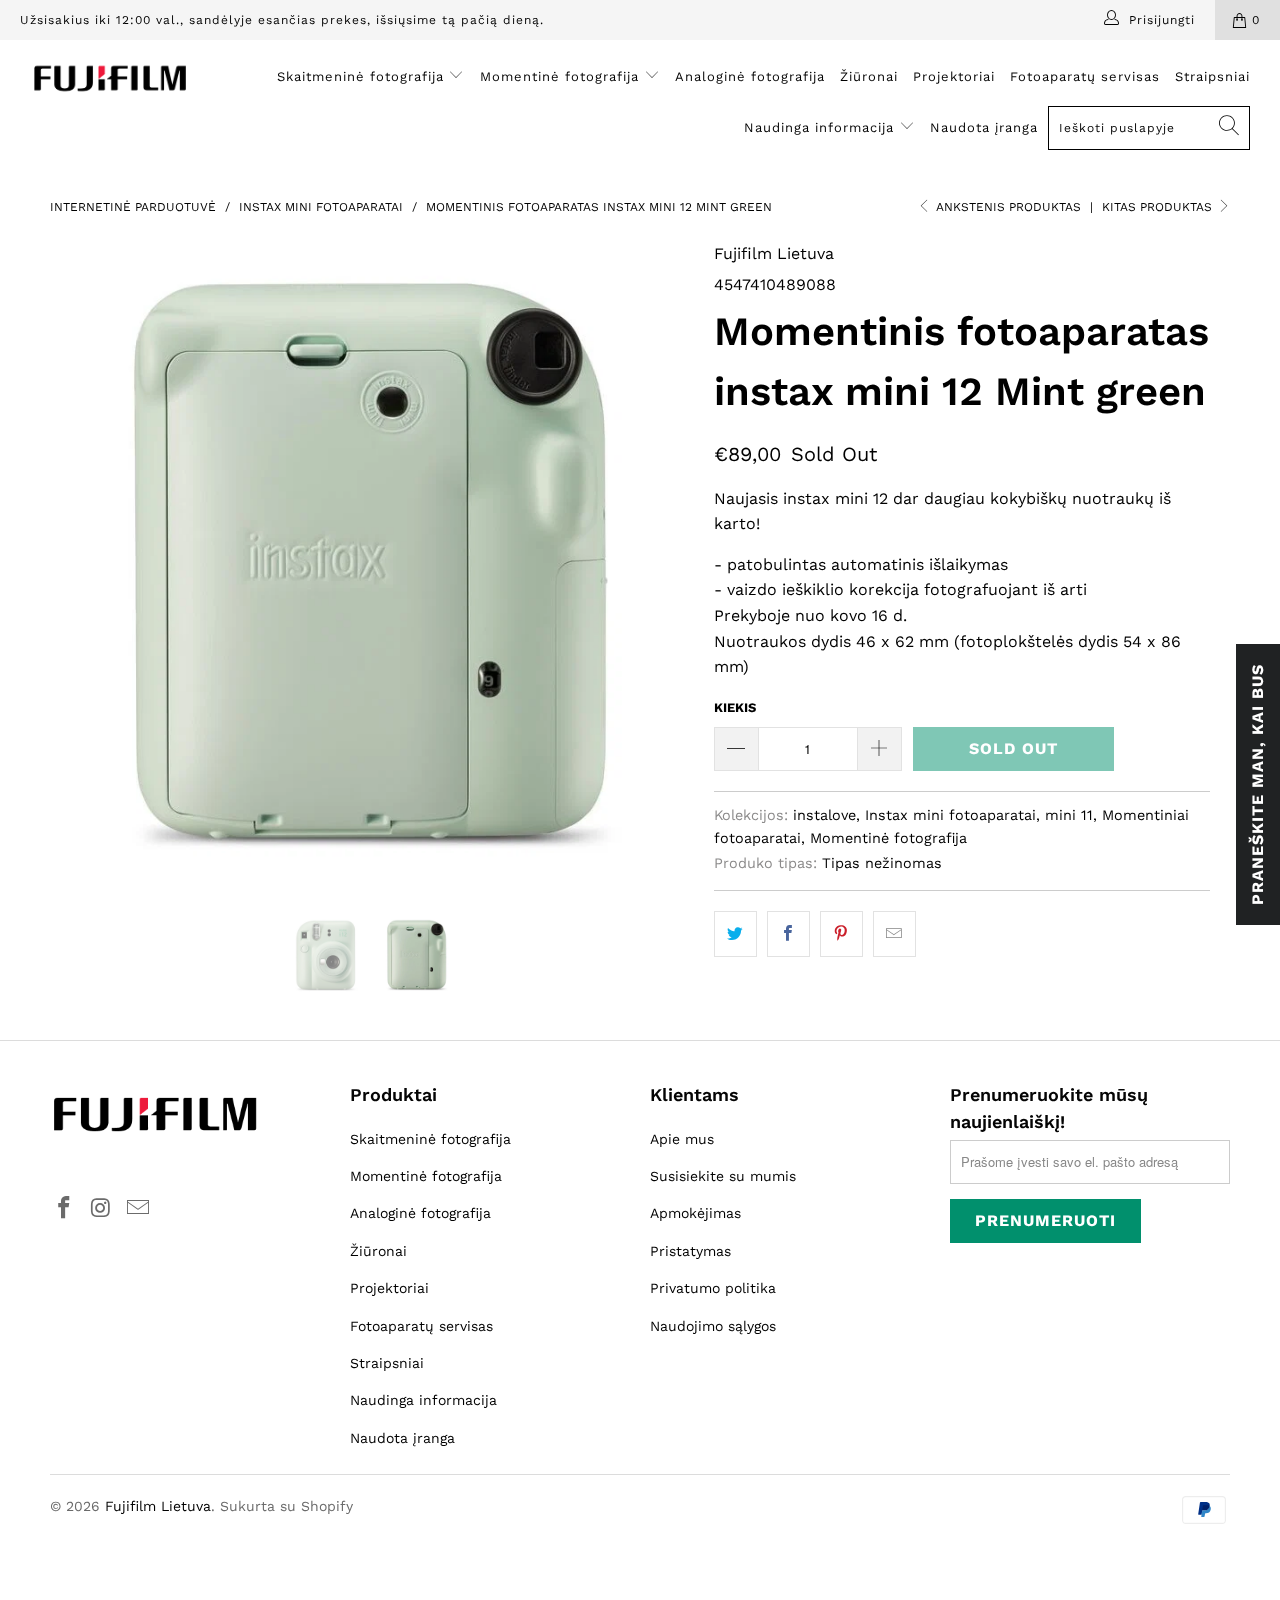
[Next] (659, 563)
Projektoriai (954, 76)
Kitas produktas (1159, 207)
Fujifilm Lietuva (774, 253)
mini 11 (1069, 815)
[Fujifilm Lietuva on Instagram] (102, 1209)
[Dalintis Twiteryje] (735, 934)
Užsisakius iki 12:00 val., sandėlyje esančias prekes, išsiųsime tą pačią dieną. (282, 20)
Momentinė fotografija (562, 76)
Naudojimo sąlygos (713, 1326)
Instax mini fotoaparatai (950, 815)
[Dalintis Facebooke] (788, 934)
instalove (824, 815)
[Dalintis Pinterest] (841, 934)
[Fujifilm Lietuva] (112, 78)
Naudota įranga (984, 127)
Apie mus (682, 1139)
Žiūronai (869, 76)
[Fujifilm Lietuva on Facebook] (65, 1209)
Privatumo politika (713, 1288)
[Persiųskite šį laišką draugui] (894, 934)
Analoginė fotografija (750, 76)
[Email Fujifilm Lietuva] (138, 1209)
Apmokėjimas (695, 1213)
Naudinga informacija (821, 127)
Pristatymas (690, 1251)
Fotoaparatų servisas (1085, 76)
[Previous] (84, 563)
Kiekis (735, 707)
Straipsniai (1212, 76)
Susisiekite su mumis (723, 1176)
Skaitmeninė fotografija (363, 76)
